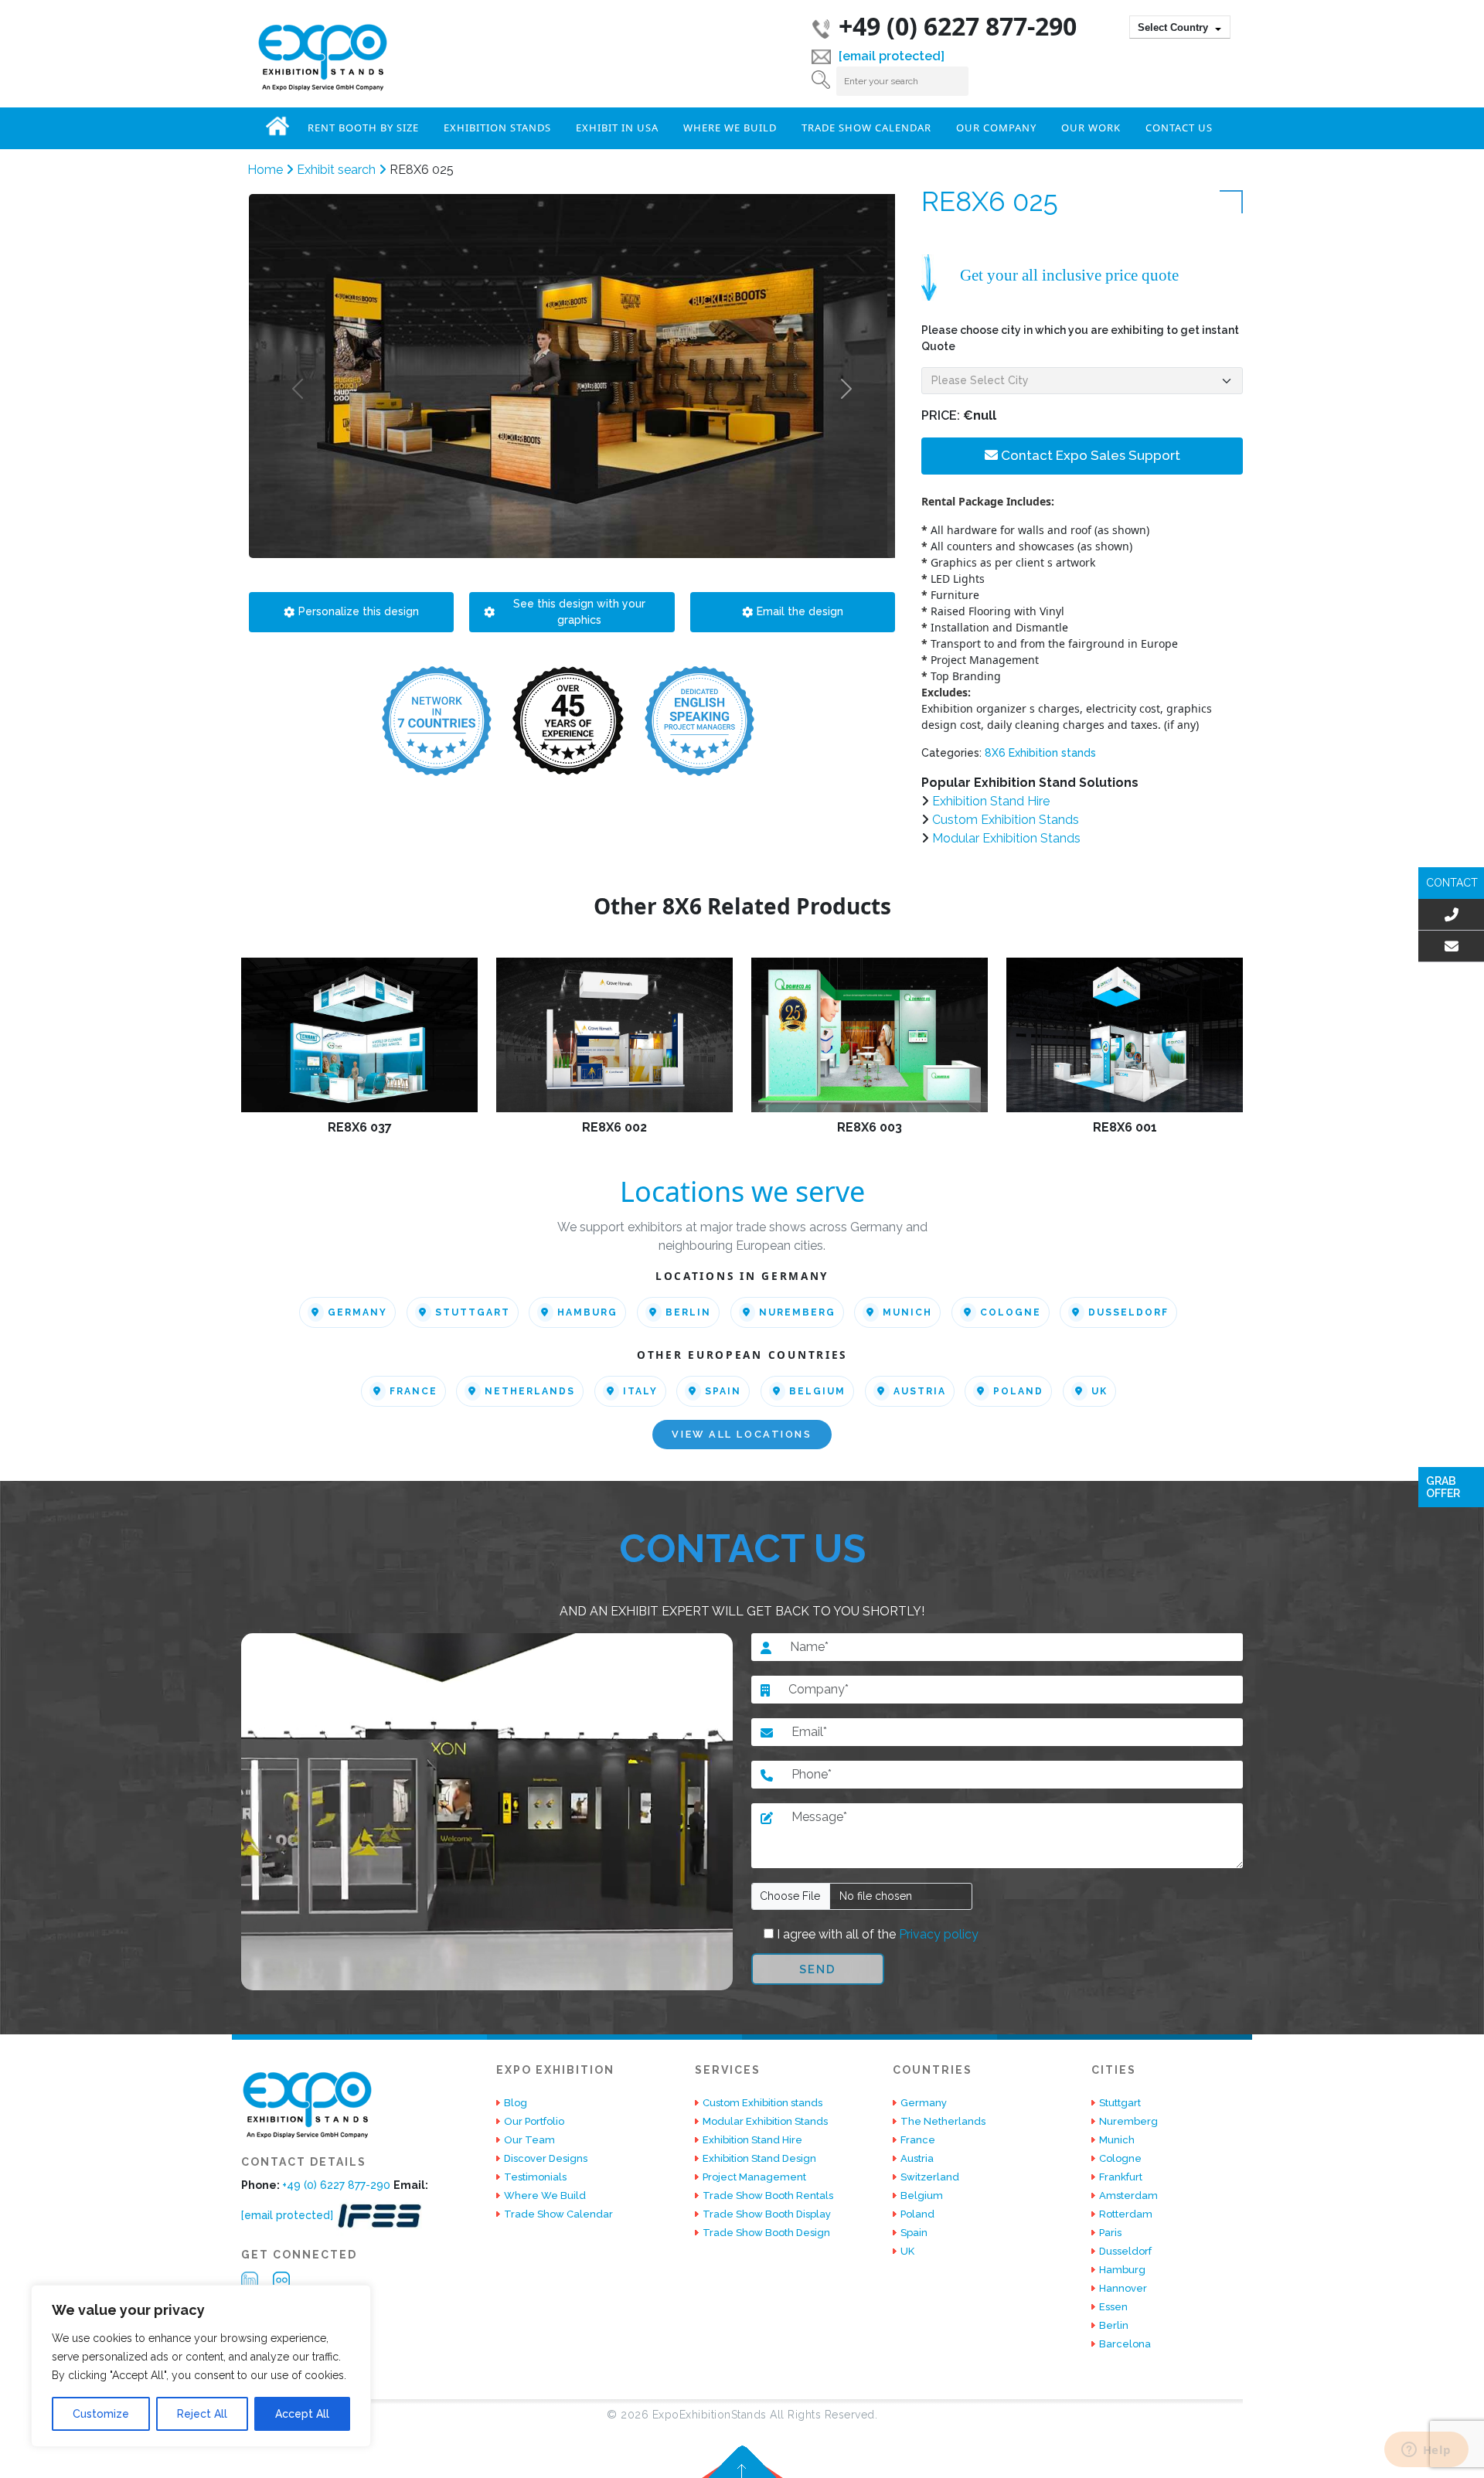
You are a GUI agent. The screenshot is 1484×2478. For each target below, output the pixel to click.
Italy (640, 1391)
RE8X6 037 (360, 1127)
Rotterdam (1126, 2214)
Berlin (688, 1312)
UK (1099, 1391)
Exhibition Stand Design (759, 2158)
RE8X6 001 (1125, 1127)
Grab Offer (1443, 1487)
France (414, 1391)
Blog (516, 2103)
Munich (907, 1312)
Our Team (529, 2140)
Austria (920, 1391)
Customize (101, 2414)
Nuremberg (797, 1312)
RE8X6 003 (870, 1127)
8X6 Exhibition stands (1040, 753)
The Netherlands (943, 2121)
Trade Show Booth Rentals (768, 2195)
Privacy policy (937, 1934)
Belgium (817, 1391)
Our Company (996, 128)
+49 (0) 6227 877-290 (958, 26)
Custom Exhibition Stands (1006, 820)
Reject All (202, 2414)
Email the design (800, 611)
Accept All (302, 2414)
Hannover (1123, 2288)
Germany (357, 1312)
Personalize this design (359, 611)
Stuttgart (473, 1312)
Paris (1110, 2233)
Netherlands (530, 1391)
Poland (1018, 1391)
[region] (201, 2366)
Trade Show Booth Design (766, 2233)
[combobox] (1180, 27)
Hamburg (587, 1312)
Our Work (1091, 128)
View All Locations (742, 1435)
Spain (723, 1391)
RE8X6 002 (614, 1127)
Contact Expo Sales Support (1089, 455)
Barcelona (1125, 2344)
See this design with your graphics (579, 612)
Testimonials (535, 2177)
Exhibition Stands (497, 128)
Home (277, 126)
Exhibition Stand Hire (991, 801)
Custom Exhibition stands (762, 2103)
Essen (1113, 2307)
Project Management (754, 2177)
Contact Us (1179, 128)
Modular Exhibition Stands (1006, 838)
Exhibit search (338, 170)
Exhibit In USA (617, 128)
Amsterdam (1128, 2195)
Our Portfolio (534, 2121)
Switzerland (930, 2177)
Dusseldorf (1128, 1312)
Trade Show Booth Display (767, 2214)
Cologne (1011, 1312)
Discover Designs (546, 2158)
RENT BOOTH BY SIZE (363, 128)
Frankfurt (1121, 2177)
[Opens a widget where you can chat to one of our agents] (1426, 2451)
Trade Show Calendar (866, 128)
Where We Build (730, 128)
